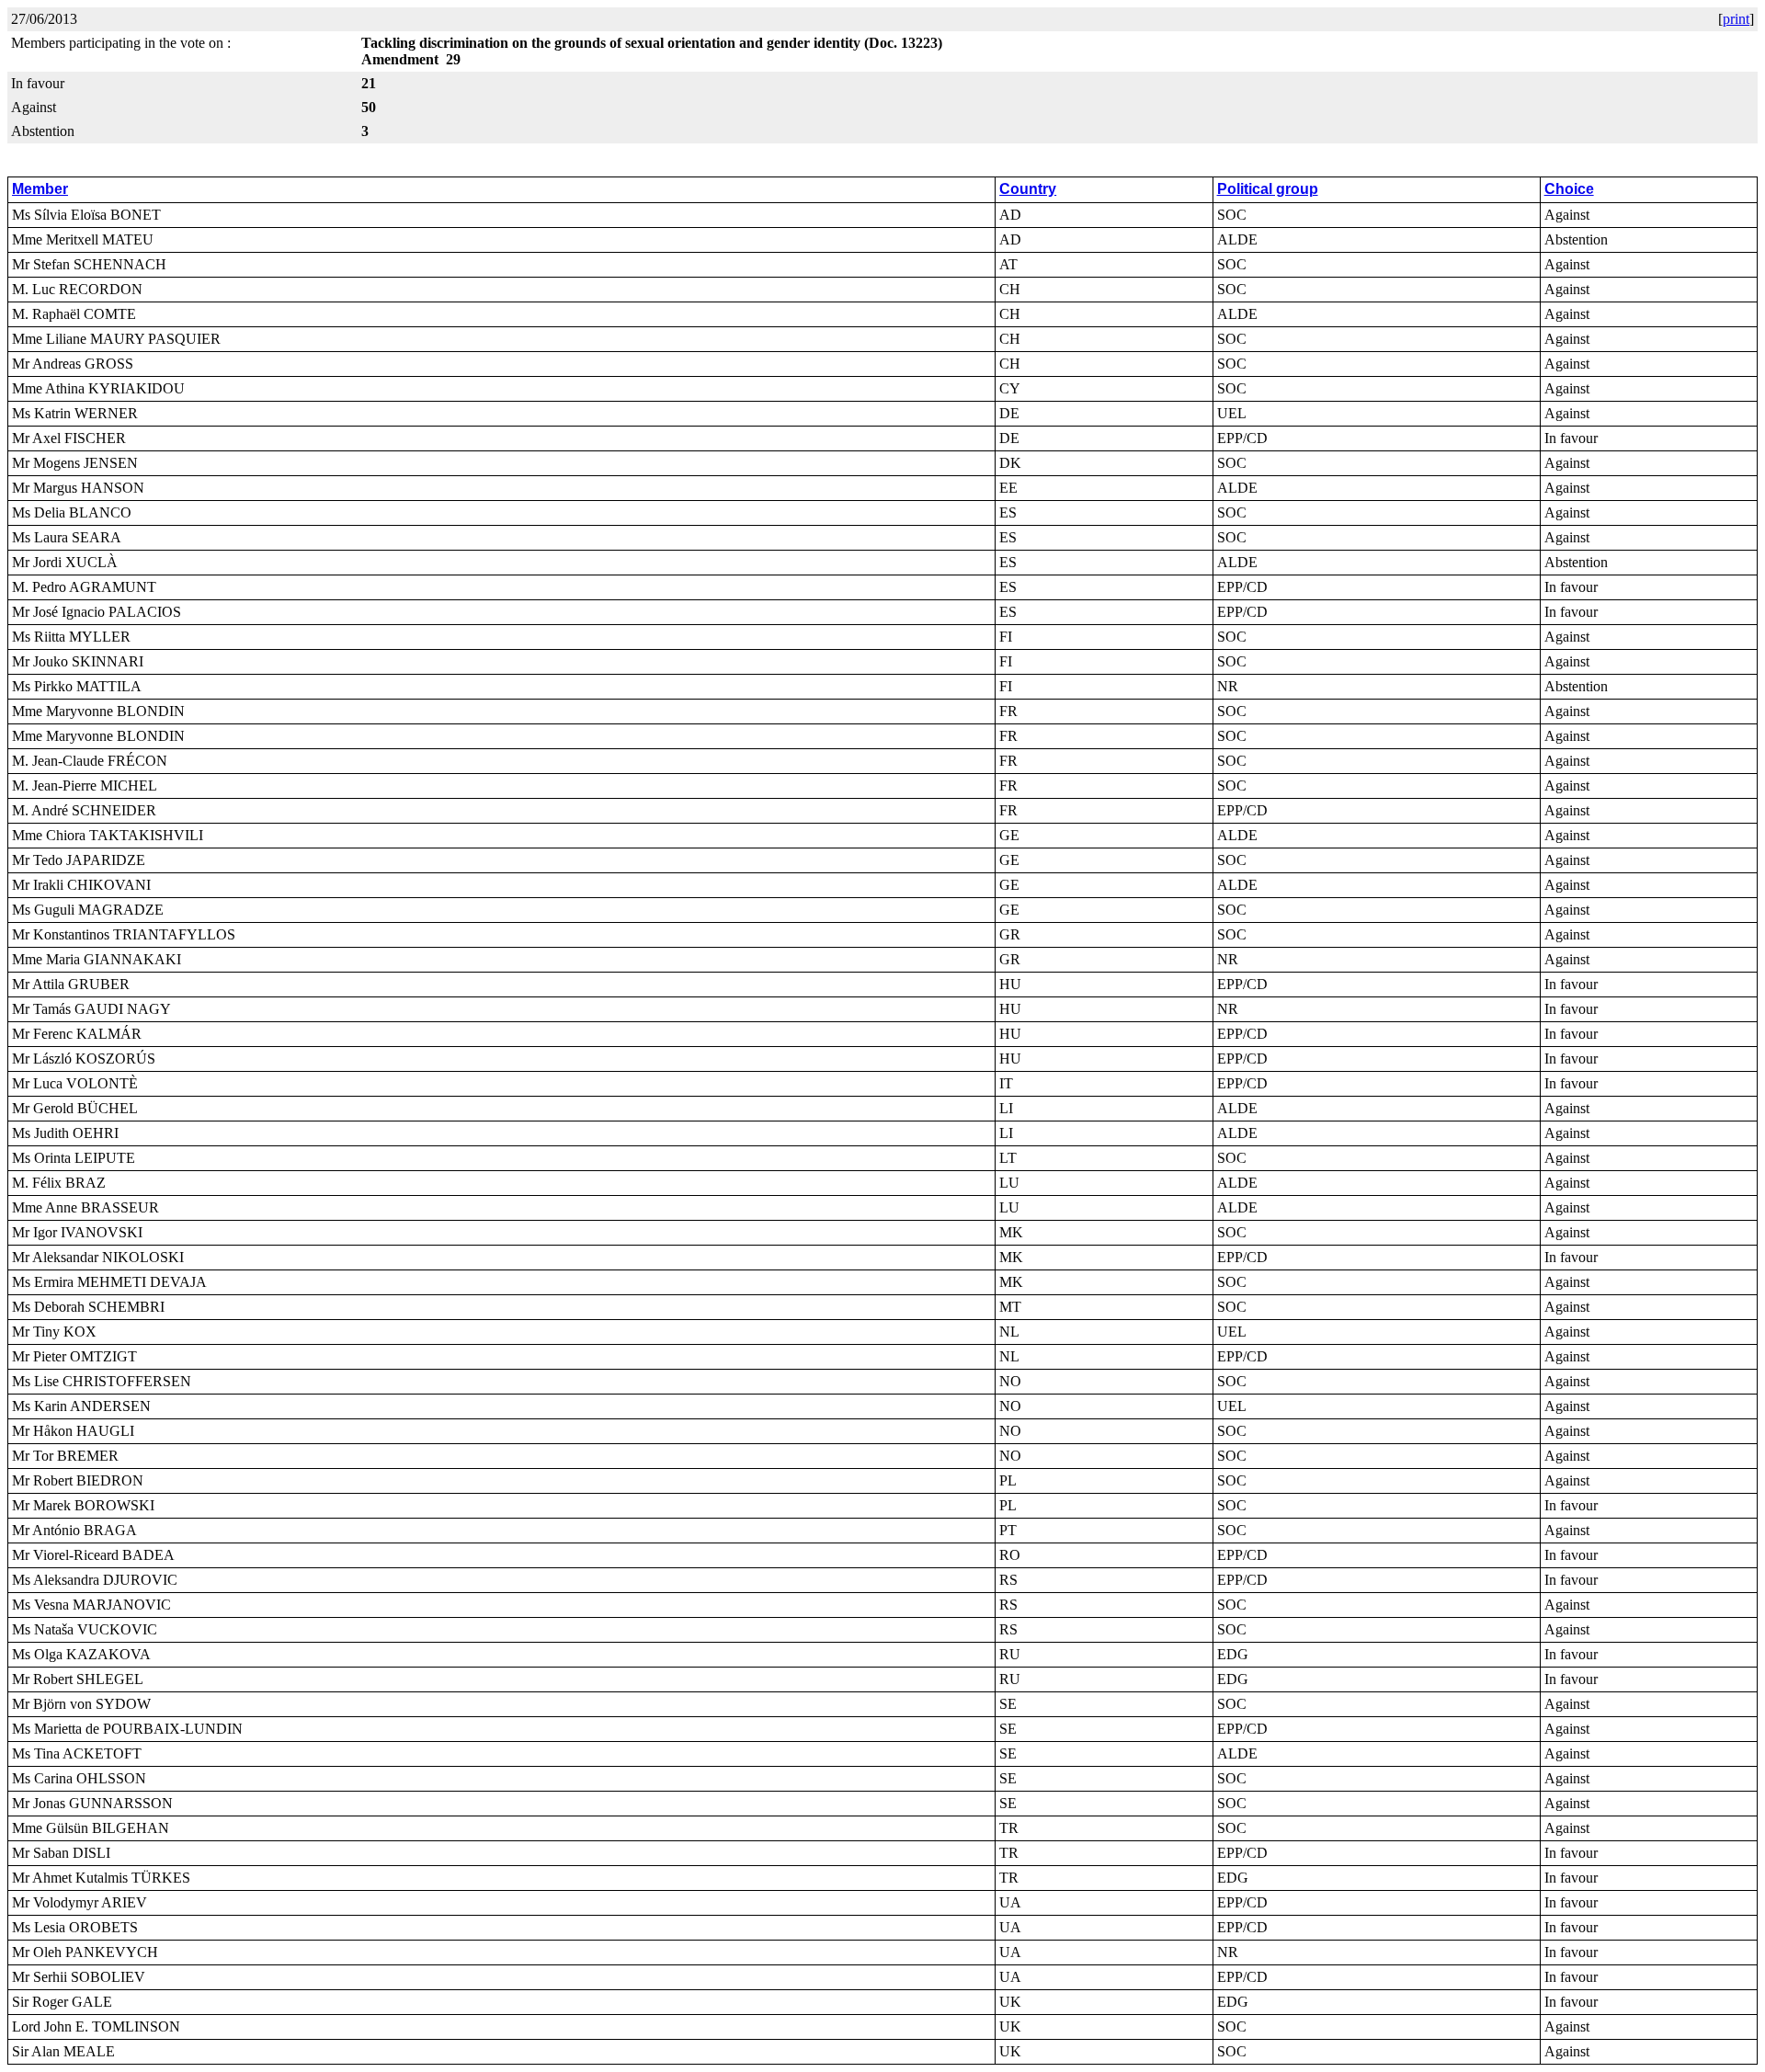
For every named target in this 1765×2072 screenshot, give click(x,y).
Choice (1569, 189)
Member (40, 189)
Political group (1268, 189)
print (1736, 19)
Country (1028, 189)
